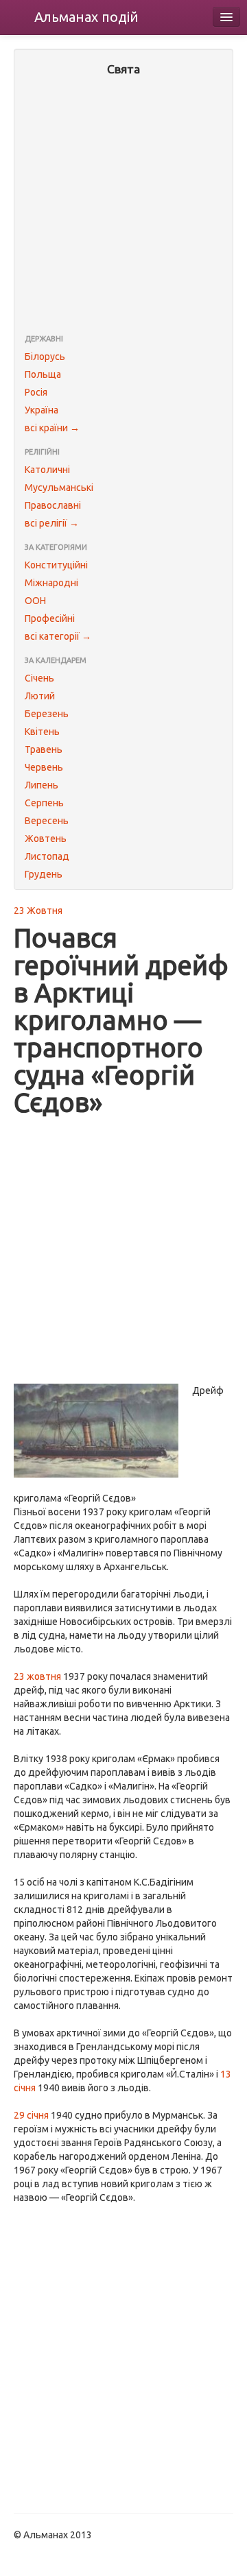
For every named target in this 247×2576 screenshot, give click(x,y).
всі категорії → (58, 636)
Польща (43, 374)
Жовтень (46, 839)
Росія (36, 392)
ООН (35, 601)
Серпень (44, 803)
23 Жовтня (38, 911)
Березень (47, 714)
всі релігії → (52, 523)
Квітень (42, 732)
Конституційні (56, 565)
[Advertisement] (123, 206)
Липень (42, 785)
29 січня (31, 2115)
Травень (44, 749)
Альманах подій (86, 17)
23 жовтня (37, 1676)
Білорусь (45, 357)
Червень (44, 767)
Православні (53, 505)
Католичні (47, 470)
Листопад (47, 856)
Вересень (47, 821)
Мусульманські (59, 487)
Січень (39, 678)
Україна (42, 410)
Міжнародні (51, 583)
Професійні (50, 618)
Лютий (40, 696)
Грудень (44, 874)
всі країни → (52, 428)
